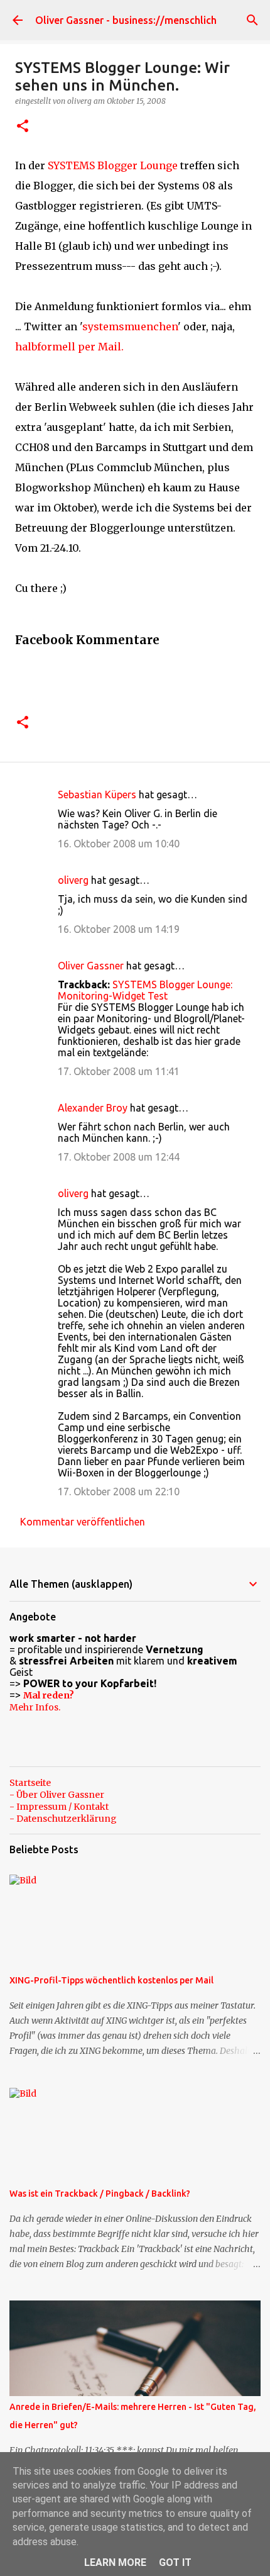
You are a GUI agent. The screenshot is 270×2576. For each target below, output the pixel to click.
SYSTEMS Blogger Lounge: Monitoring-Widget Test (145, 990)
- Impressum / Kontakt (59, 1807)
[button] (23, 127)
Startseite (30, 1783)
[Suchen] (252, 20)
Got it (175, 2562)
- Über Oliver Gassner (57, 1795)
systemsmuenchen (130, 326)
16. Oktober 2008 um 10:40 (119, 844)
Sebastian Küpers (97, 795)
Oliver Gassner (91, 966)
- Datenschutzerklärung (63, 1819)
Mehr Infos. (35, 1707)
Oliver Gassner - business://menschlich (126, 20)
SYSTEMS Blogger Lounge (113, 165)
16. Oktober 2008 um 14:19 (119, 929)
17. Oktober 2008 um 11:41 (119, 1071)
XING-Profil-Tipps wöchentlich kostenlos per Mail (111, 1980)
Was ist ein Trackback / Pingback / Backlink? (100, 2194)
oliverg (73, 880)
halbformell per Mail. (69, 347)
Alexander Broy (93, 1108)
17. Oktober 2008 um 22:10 (119, 1492)
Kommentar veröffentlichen (83, 1522)
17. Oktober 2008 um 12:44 (119, 1157)
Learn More (115, 2562)
